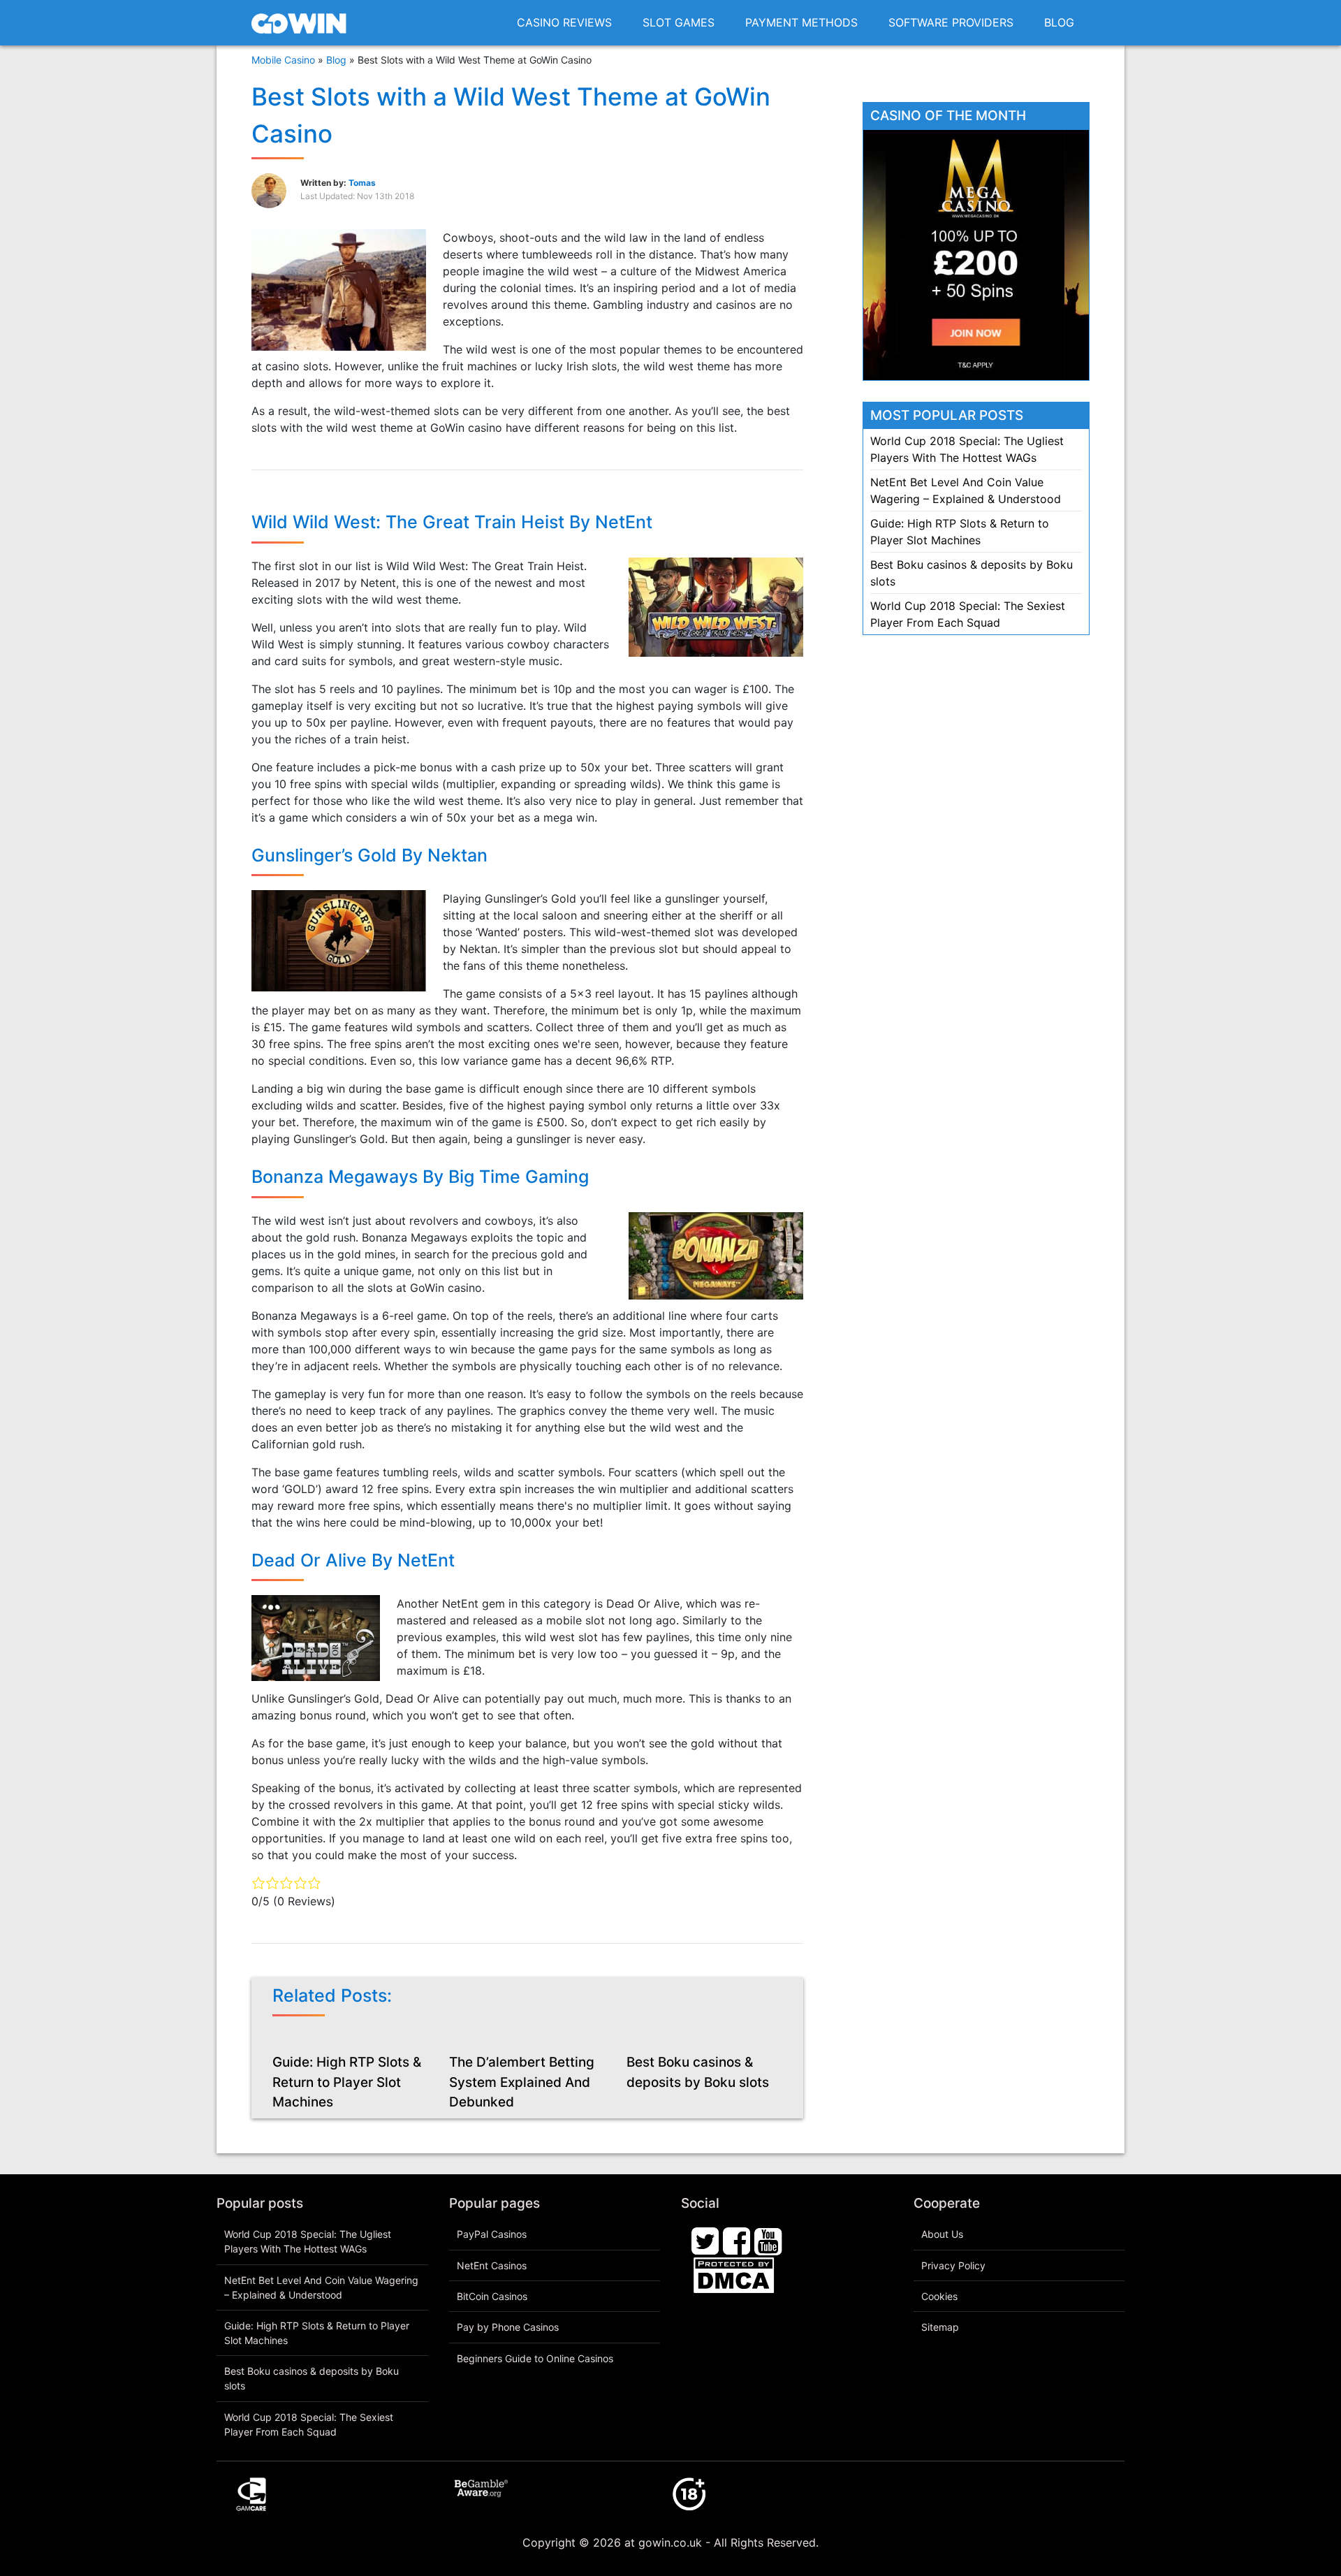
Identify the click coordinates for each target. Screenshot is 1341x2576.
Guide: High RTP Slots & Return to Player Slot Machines (347, 2082)
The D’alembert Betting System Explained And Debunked (522, 2082)
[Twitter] (705, 2241)
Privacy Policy (953, 2265)
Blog (1059, 22)
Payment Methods (801, 22)
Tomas (362, 183)
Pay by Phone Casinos (508, 2327)
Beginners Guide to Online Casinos (535, 2358)
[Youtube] (768, 2241)
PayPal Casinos (492, 2234)
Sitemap (940, 2327)
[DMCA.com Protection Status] (734, 2274)
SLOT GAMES (679, 22)
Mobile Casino (283, 60)
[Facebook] (737, 2241)
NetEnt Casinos (492, 2265)
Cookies (939, 2296)
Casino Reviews (564, 22)
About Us (942, 2234)
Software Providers (951, 22)
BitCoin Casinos (492, 2296)
